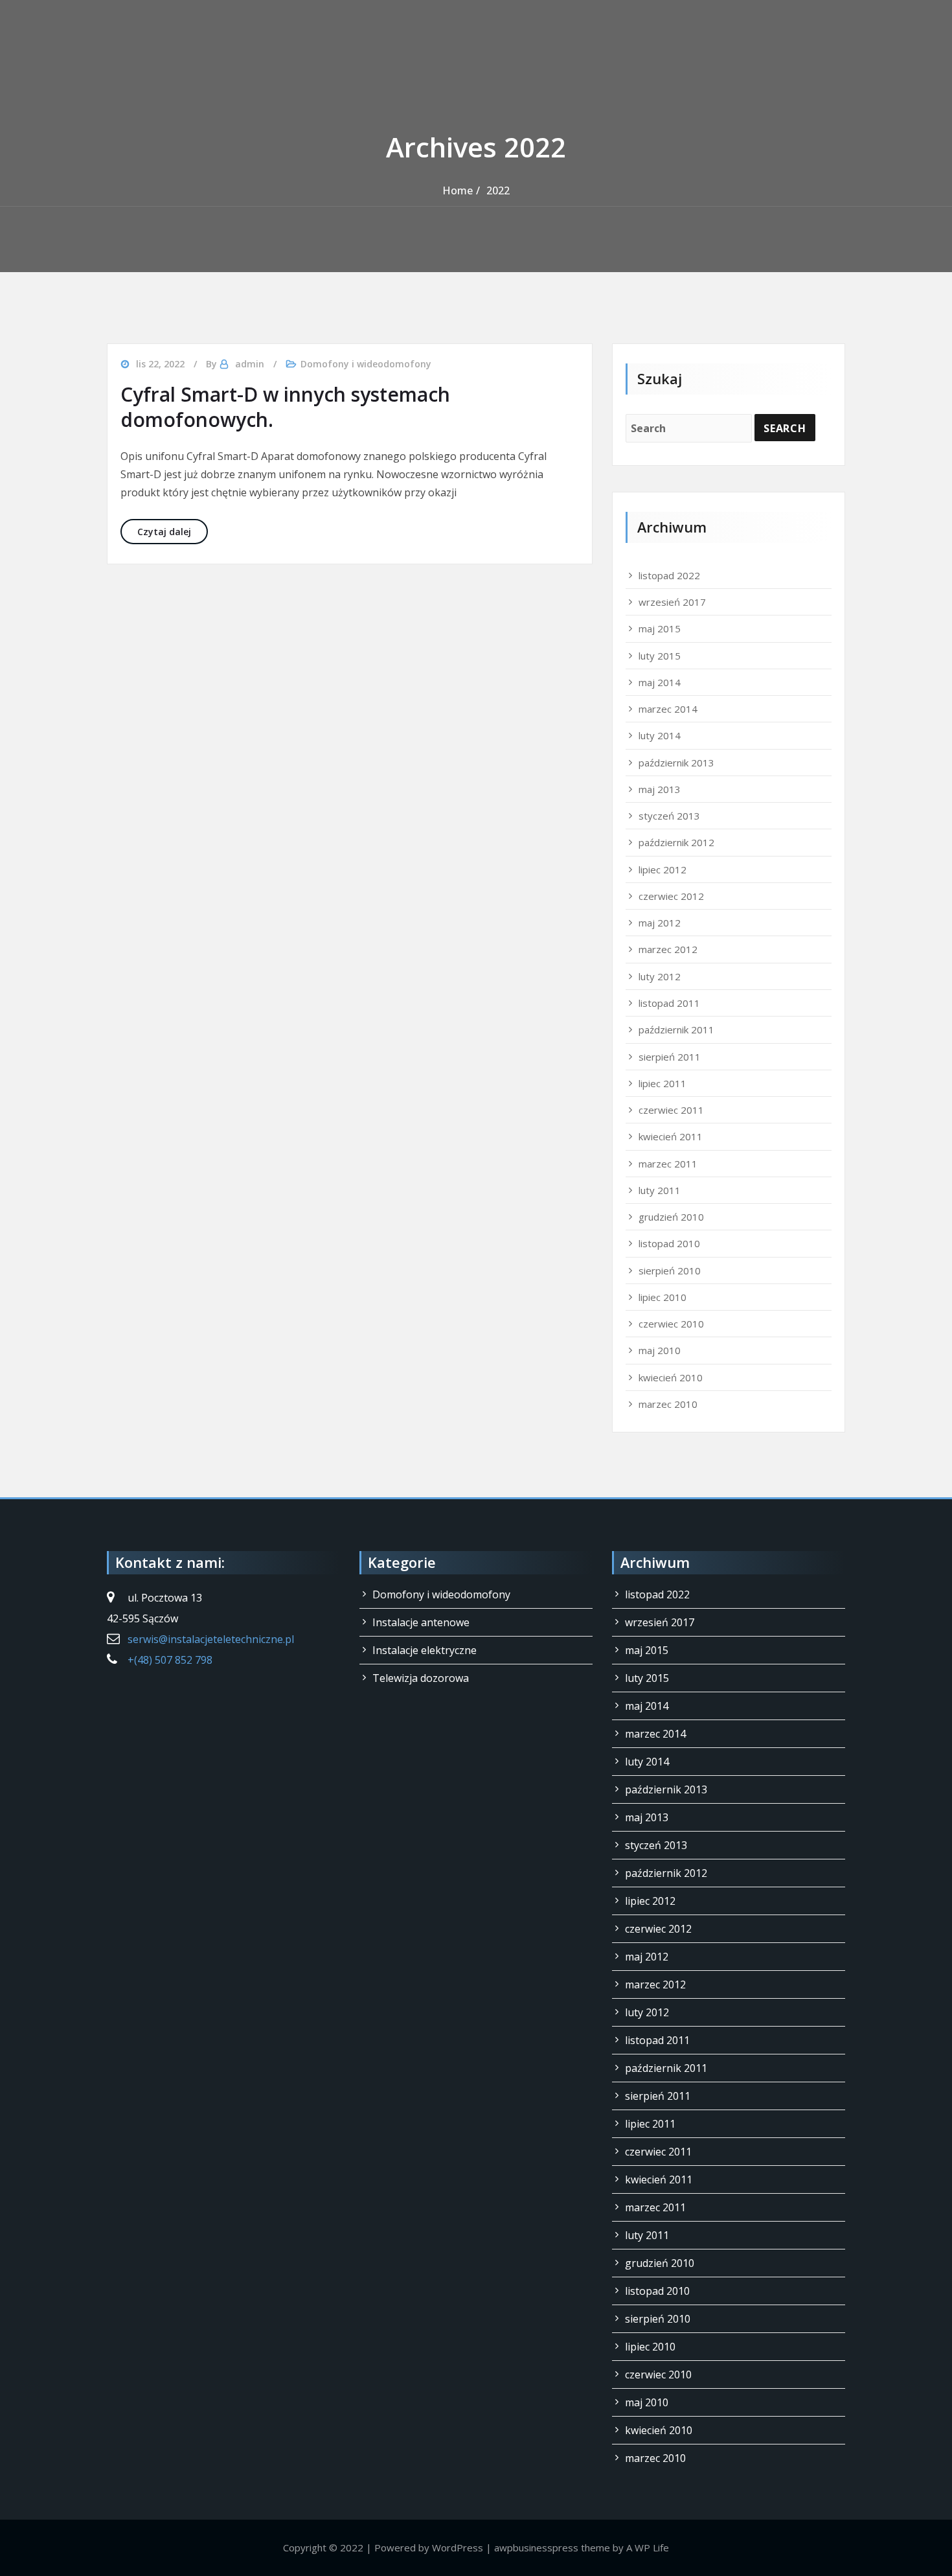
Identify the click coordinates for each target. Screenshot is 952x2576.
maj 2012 (660, 923)
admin (250, 364)
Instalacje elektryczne (425, 1650)
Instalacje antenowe (421, 1622)
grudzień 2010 (671, 1217)
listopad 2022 (669, 575)
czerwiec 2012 (671, 896)
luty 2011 (660, 1190)
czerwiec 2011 (671, 1110)
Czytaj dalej (173, 531)
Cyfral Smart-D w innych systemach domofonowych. (285, 407)
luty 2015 (660, 656)
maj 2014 (660, 682)
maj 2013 (660, 789)
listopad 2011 (669, 1003)
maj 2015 (660, 628)
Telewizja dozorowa (421, 1678)
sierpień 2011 (670, 1057)
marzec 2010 (668, 1404)
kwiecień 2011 (671, 1136)
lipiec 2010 (663, 1297)
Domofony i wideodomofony (366, 364)
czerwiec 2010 (671, 1324)
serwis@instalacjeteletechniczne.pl (211, 1639)
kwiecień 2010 (671, 1377)
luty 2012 (660, 976)
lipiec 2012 (663, 869)
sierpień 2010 (670, 1271)
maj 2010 (660, 1350)
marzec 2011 (668, 1164)
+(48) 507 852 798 (170, 1660)
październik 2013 (676, 763)
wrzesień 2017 (672, 602)
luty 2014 (660, 735)
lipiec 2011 (663, 1083)
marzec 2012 (668, 949)
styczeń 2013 (669, 816)
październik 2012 (676, 842)
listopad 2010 (669, 1243)
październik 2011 (676, 1029)
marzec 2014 (668, 709)
